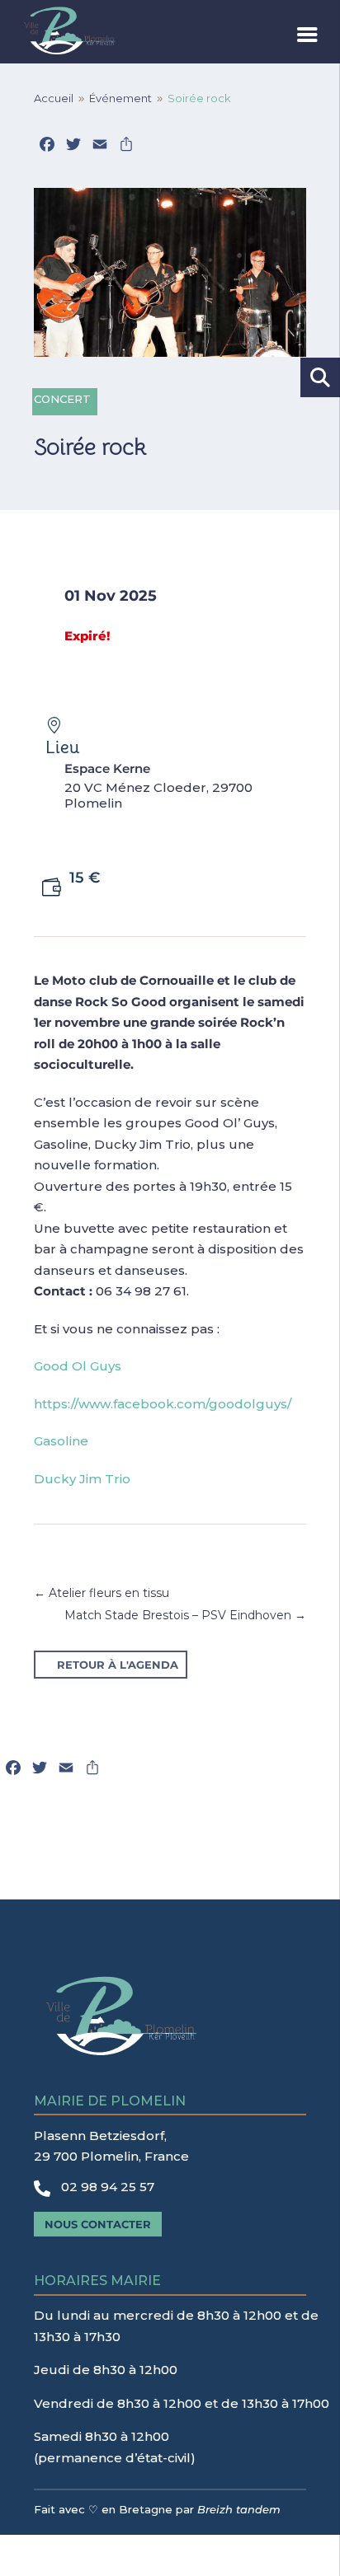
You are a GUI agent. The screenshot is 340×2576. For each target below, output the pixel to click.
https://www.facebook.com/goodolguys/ (163, 1404)
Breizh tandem (239, 2509)
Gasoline (61, 1441)
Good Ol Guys (78, 1366)
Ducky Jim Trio (82, 1479)
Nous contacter (98, 2224)
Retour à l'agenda (118, 1665)
